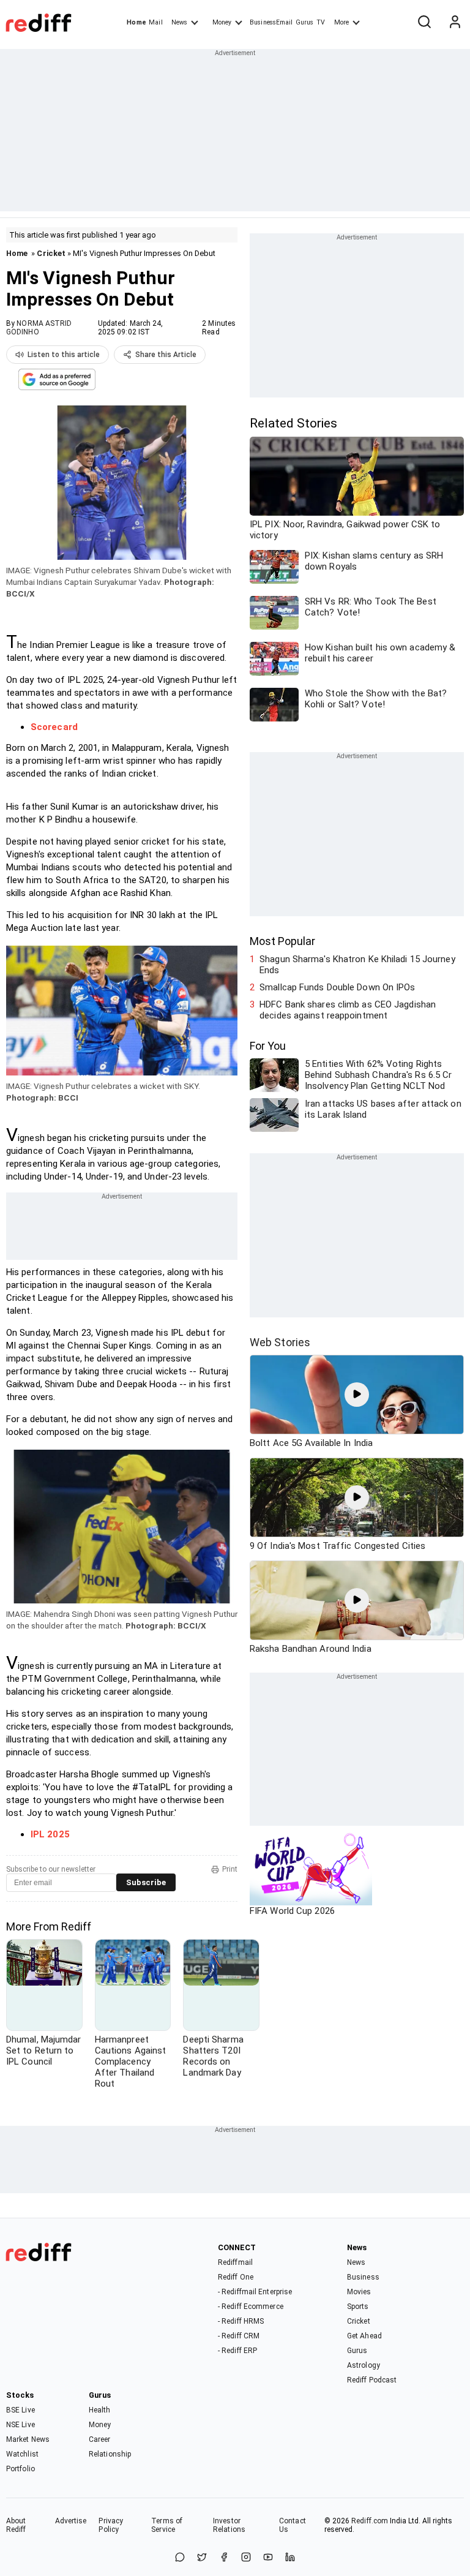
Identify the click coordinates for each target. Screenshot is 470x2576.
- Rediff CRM (239, 2336)
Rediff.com (370, 2521)
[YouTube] (268, 2558)
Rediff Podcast (372, 2380)
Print (230, 1869)
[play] (357, 1395)
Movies (359, 2292)
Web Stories (280, 1342)
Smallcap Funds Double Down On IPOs (337, 987)
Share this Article (166, 355)
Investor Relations (229, 2525)
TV (321, 22)
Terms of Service (167, 2525)
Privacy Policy (111, 2525)
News (179, 22)
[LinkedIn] (290, 2558)
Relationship (110, 2454)
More (341, 22)
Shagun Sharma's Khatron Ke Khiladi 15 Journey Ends (357, 965)
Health (100, 2410)
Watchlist (22, 2454)
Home (136, 22)
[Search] (424, 23)
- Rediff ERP (237, 2351)
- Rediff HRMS (241, 2321)
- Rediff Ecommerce (251, 2307)
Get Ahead (364, 2336)
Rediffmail (235, 2262)
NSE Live (21, 2425)
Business (363, 2277)
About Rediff (16, 2525)
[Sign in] (455, 23)
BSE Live (21, 2410)
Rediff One (236, 2277)
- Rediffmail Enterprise (255, 2292)
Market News (28, 2439)
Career (100, 2439)
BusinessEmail (271, 22)
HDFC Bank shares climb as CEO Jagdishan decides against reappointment (348, 1010)
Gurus (305, 22)
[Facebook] (224, 2558)
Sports (358, 2307)
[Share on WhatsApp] (180, 2558)
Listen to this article (64, 355)
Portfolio (21, 2469)
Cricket (51, 253)
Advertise (71, 2521)
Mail (155, 22)
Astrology (364, 2365)
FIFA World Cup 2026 (292, 1911)
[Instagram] (246, 2558)
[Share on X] (202, 2558)
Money (222, 22)
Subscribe (146, 1882)
